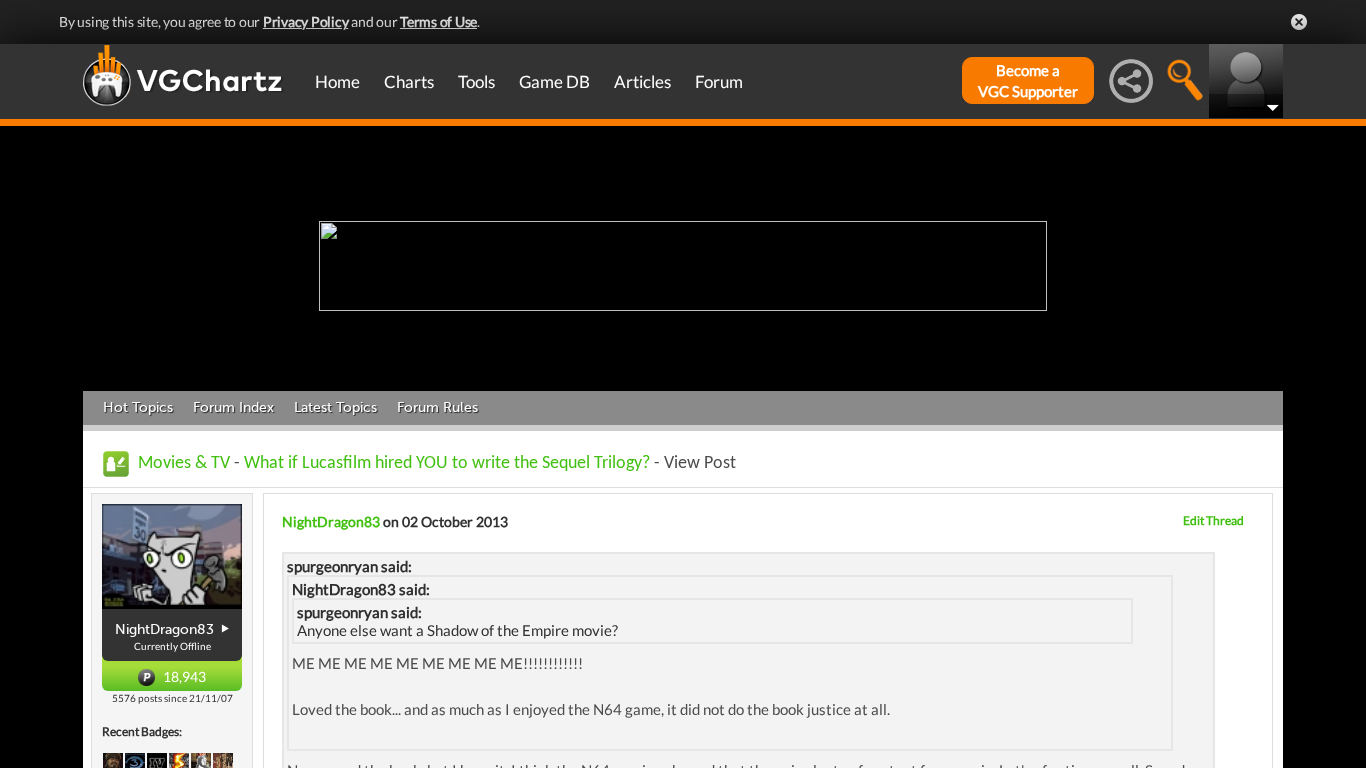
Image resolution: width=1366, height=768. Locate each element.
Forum (719, 81)
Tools (476, 81)
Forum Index (233, 407)
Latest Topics (335, 407)
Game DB (554, 81)
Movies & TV (184, 463)
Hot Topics (138, 407)
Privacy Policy (306, 21)
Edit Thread (1213, 520)
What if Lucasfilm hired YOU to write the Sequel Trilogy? (447, 463)
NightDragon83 (331, 521)
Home (337, 81)
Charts (409, 81)
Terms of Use (438, 21)
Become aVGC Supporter (1028, 80)
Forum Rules (437, 407)
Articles (642, 81)
